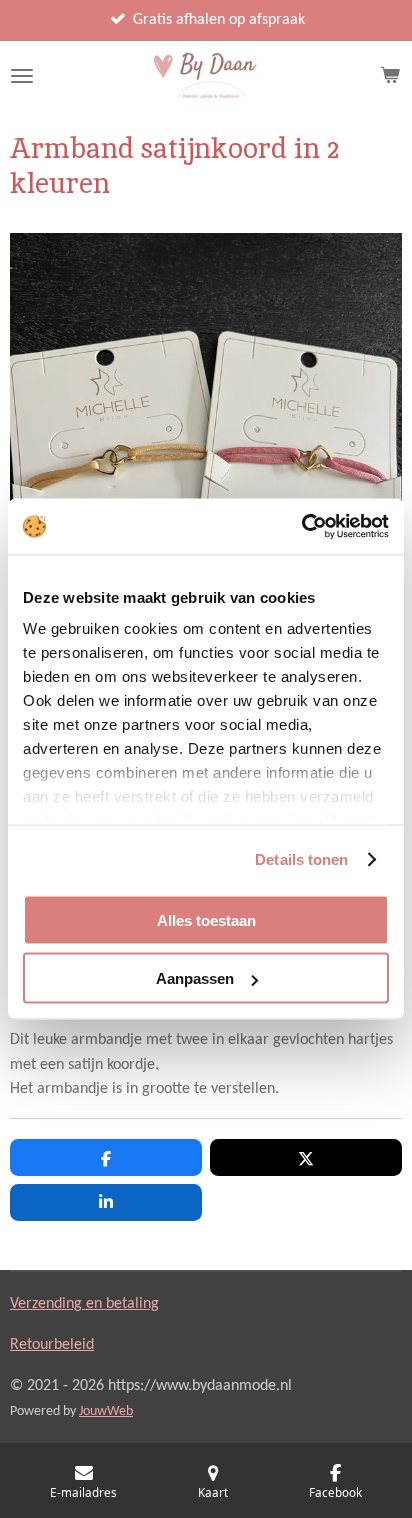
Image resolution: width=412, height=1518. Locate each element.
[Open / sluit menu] (22, 76)
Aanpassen (195, 978)
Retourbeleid (52, 1345)
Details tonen (301, 859)
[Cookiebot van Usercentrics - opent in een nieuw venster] (301, 527)
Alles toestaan (206, 919)
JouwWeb (106, 1411)
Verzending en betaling (84, 1304)
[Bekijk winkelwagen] (390, 76)
